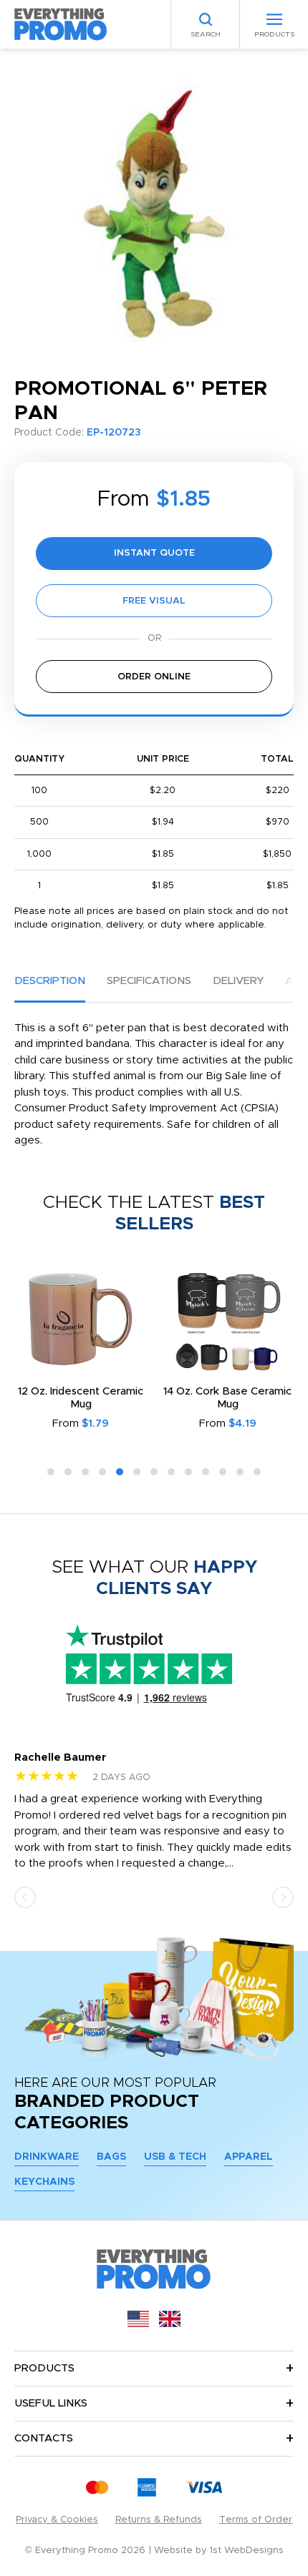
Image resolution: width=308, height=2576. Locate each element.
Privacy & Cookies (57, 2520)
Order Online (154, 677)
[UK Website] (170, 2324)
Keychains (44, 2182)
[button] (51, 1472)
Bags (111, 2157)
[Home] (61, 24)
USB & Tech (175, 2157)
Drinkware (47, 2157)
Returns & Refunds (159, 2520)
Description (50, 981)
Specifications (149, 981)
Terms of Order (256, 2520)
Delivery (238, 981)
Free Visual (154, 601)
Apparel (249, 2157)
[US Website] (138, 2324)
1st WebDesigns (247, 2551)
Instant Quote (154, 553)
